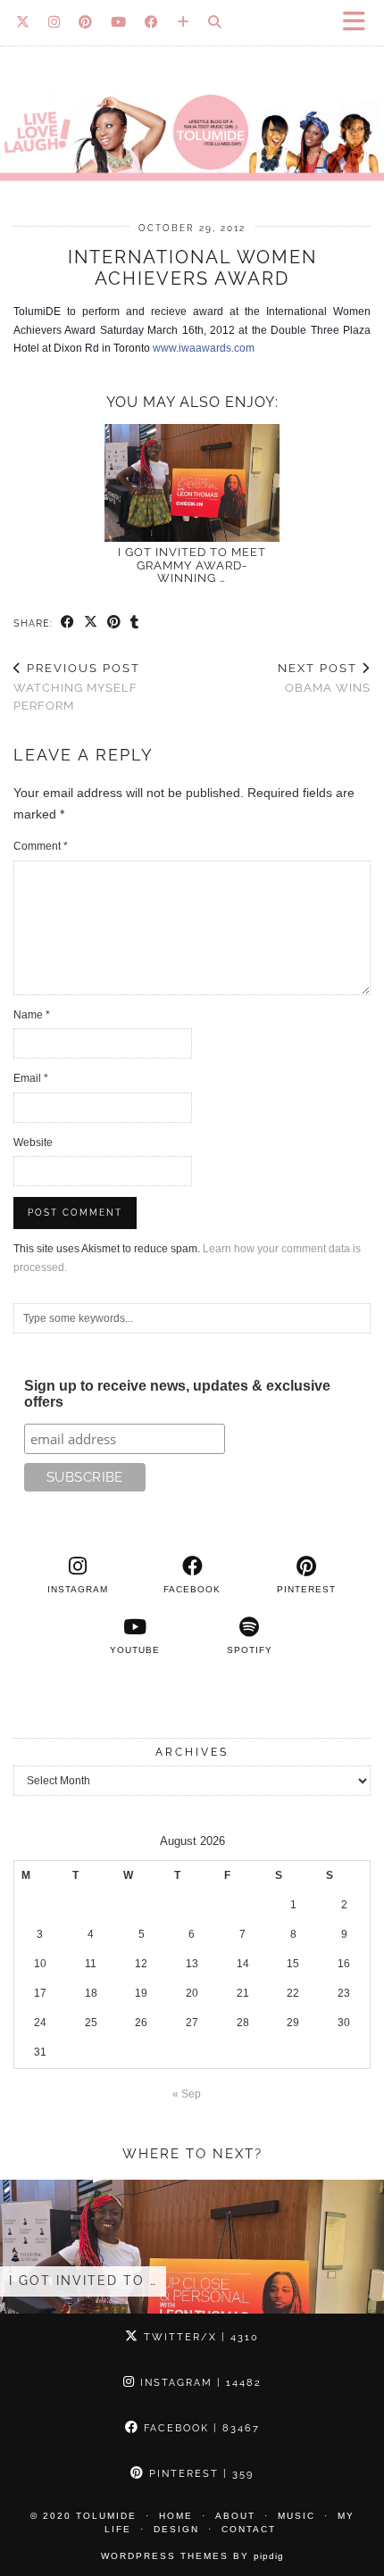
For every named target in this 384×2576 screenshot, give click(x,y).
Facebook (200, 2428)
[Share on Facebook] (68, 623)
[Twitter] (23, 22)
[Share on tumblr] (135, 623)
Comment (41, 846)
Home (176, 2516)
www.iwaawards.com (204, 348)
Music (296, 2516)
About (235, 2516)
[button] (360, 23)
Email (31, 1078)
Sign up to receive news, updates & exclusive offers (177, 1394)
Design (176, 2529)
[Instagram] (54, 22)
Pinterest (199, 2474)
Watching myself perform (77, 687)
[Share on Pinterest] (114, 623)
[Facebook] (152, 22)
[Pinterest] (86, 22)
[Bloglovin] (184, 22)
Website (33, 1143)
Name (32, 1015)
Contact (249, 2529)
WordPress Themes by (192, 2556)
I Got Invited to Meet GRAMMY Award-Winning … (192, 565)
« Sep (187, 2094)
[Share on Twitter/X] (91, 623)
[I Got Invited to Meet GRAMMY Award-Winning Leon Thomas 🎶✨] (192, 483)
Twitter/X (199, 2337)
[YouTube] (119, 22)
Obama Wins (324, 678)
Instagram (199, 2383)
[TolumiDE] (192, 100)
